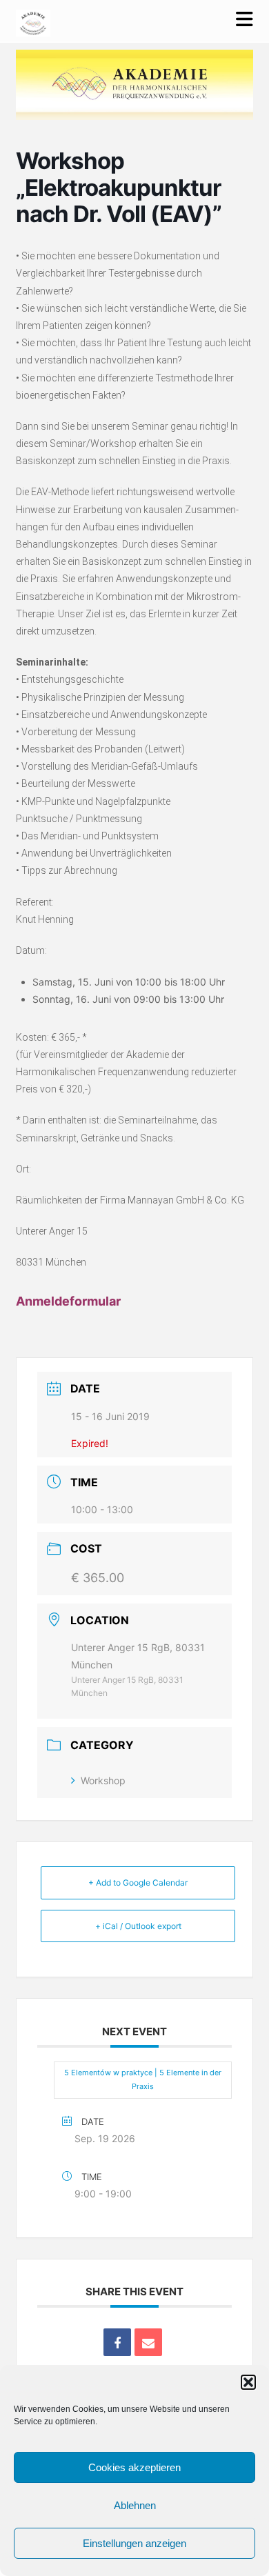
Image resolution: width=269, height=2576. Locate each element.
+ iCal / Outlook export (138, 1926)
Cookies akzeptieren (134, 2467)
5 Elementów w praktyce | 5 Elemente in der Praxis (143, 2079)
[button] (248, 2382)
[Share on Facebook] (117, 2342)
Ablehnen (135, 2505)
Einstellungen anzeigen (134, 2543)
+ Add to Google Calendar (138, 1883)
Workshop (103, 1780)
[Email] (148, 2342)
